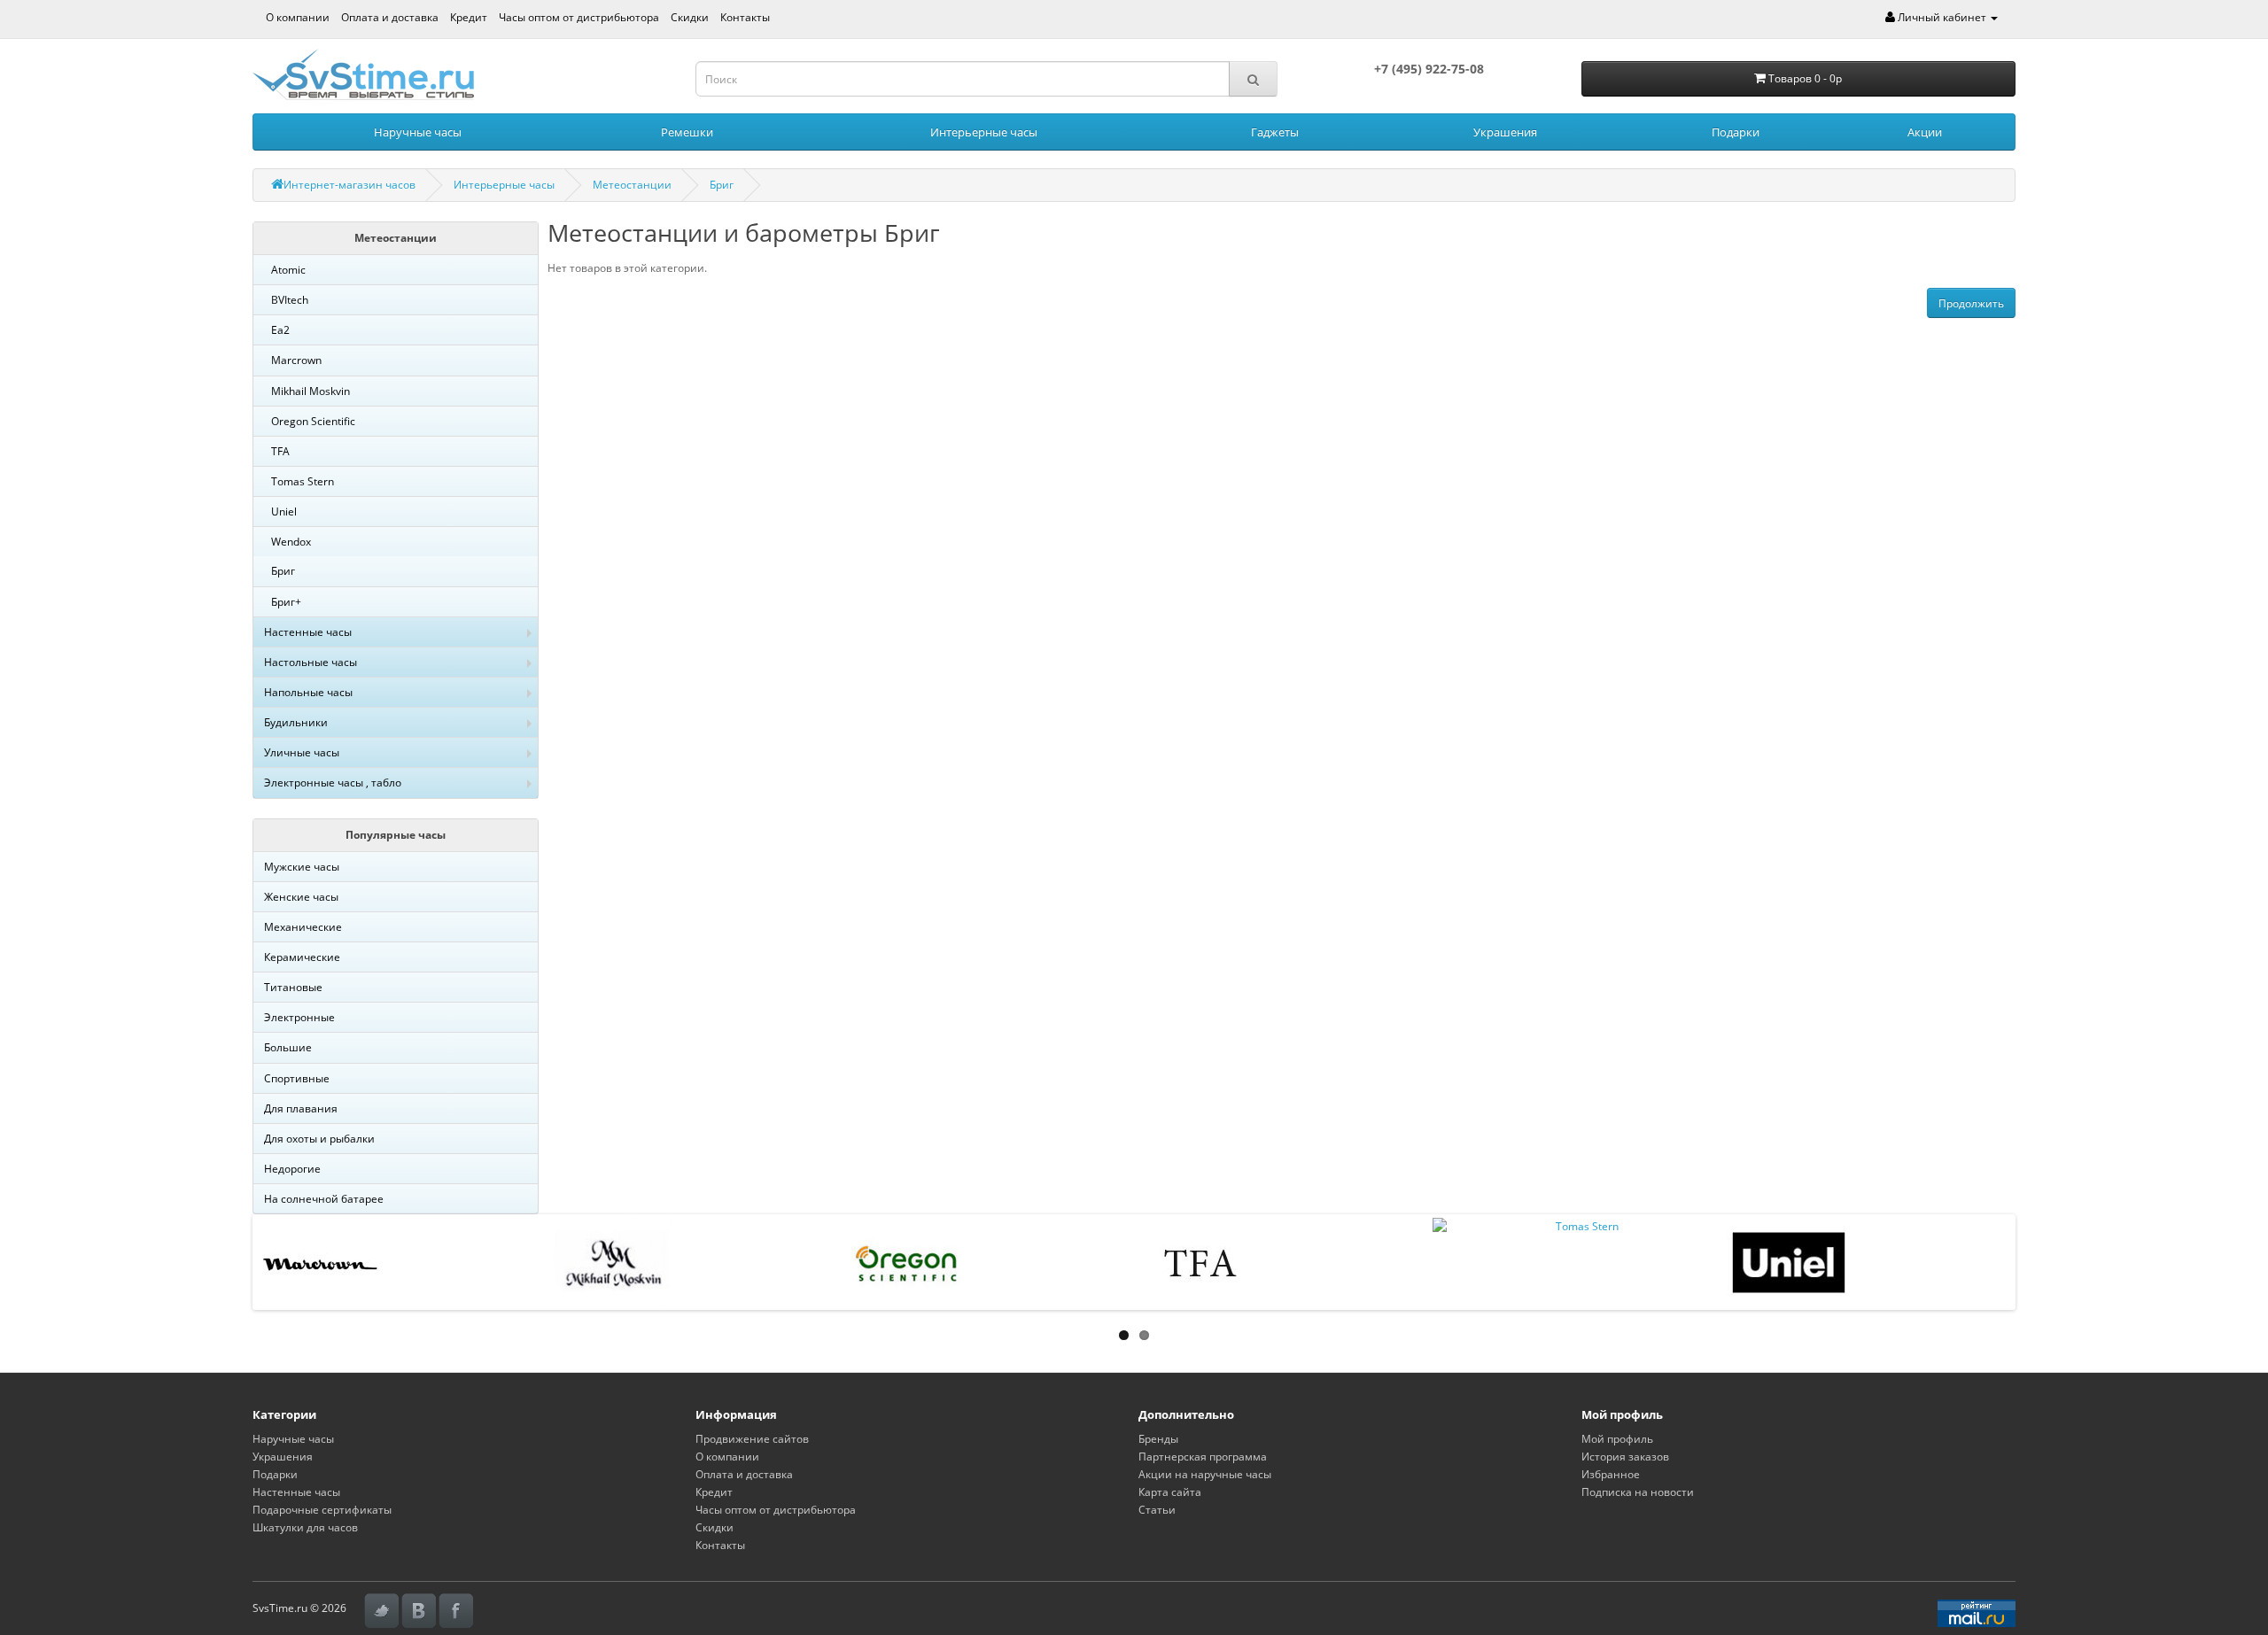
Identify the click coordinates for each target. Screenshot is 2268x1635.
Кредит (469, 17)
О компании (298, 17)
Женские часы (301, 897)
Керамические (302, 957)
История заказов (1625, 1457)
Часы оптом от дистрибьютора (579, 17)
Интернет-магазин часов (350, 185)
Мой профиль (1617, 1439)
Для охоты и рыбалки (319, 1139)
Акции (1925, 132)
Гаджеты (1275, 132)
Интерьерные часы (984, 132)
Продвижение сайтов (752, 1439)
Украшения (1505, 132)
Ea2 (280, 330)
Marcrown (296, 360)
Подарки (1736, 132)
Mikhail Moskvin (311, 391)
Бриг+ (286, 602)
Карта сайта (1170, 1492)
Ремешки (687, 132)
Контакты (745, 17)
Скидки (690, 17)
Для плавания (301, 1108)
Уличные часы (302, 752)
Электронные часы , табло (333, 783)
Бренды (1158, 1439)
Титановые (293, 987)
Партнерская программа (1203, 1457)
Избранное (1611, 1474)
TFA (280, 451)
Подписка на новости (1638, 1492)
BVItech (290, 300)
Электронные (299, 1017)
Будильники (296, 722)
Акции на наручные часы (1205, 1474)
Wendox (291, 542)
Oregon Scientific (313, 421)
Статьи (1157, 1510)
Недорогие (292, 1169)
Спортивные (297, 1078)
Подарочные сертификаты (322, 1510)
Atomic (288, 270)
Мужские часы (302, 867)
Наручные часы (418, 132)
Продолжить (1971, 303)
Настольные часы (311, 662)
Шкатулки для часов (305, 1527)
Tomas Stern (303, 481)
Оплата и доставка (390, 17)
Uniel (284, 511)
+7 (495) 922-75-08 (1429, 69)
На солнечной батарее (324, 1199)
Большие (288, 1047)
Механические (303, 927)
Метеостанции (632, 185)
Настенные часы (308, 632)
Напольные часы (308, 692)
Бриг (722, 185)
